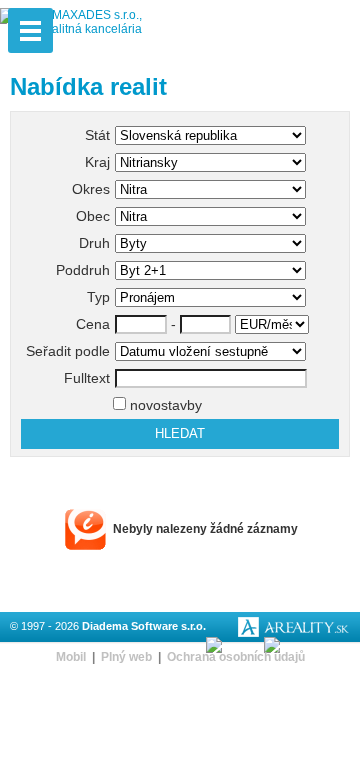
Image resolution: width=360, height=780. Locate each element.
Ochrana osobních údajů (236, 657)
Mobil (71, 657)
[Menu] (30, 30)
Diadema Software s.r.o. (144, 626)
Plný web (126, 657)
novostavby (164, 405)
